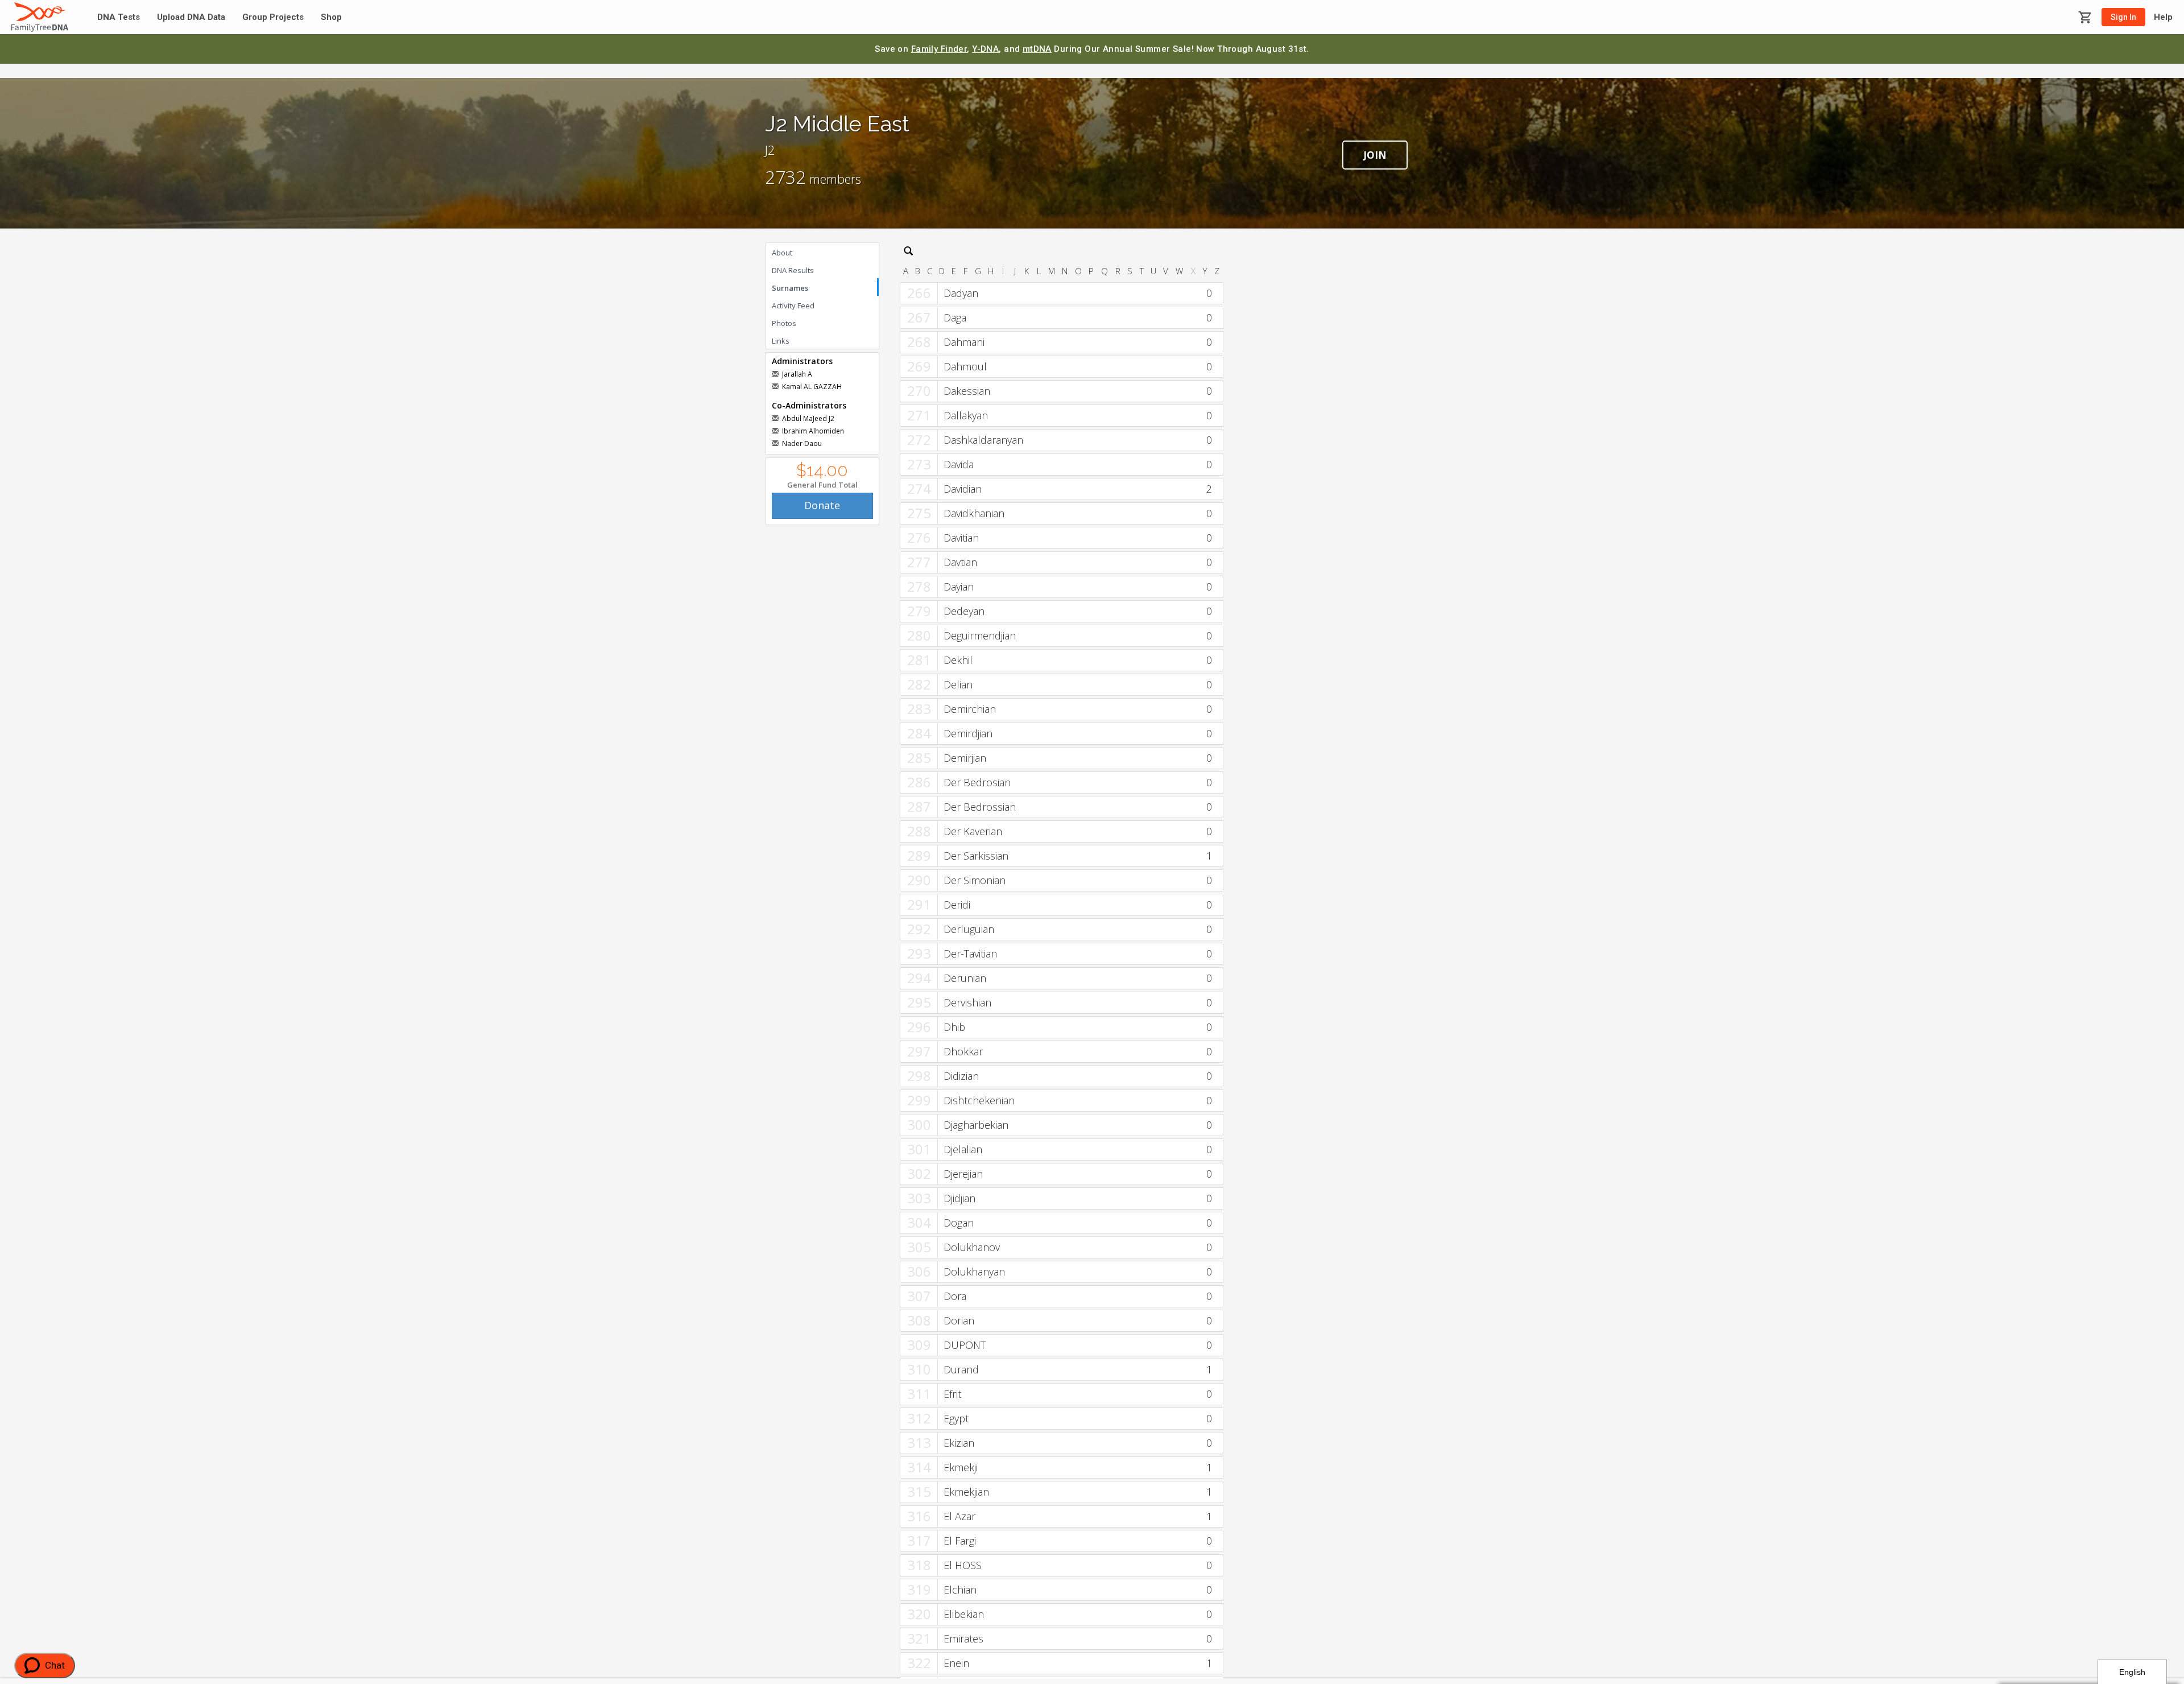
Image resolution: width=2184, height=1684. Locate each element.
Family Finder (939, 49)
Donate (822, 505)
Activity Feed (793, 306)
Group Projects (273, 17)
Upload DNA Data (191, 17)
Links (781, 341)
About (782, 253)
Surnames (790, 288)
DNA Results (793, 270)
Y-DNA (985, 49)
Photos (784, 323)
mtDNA (1037, 49)
